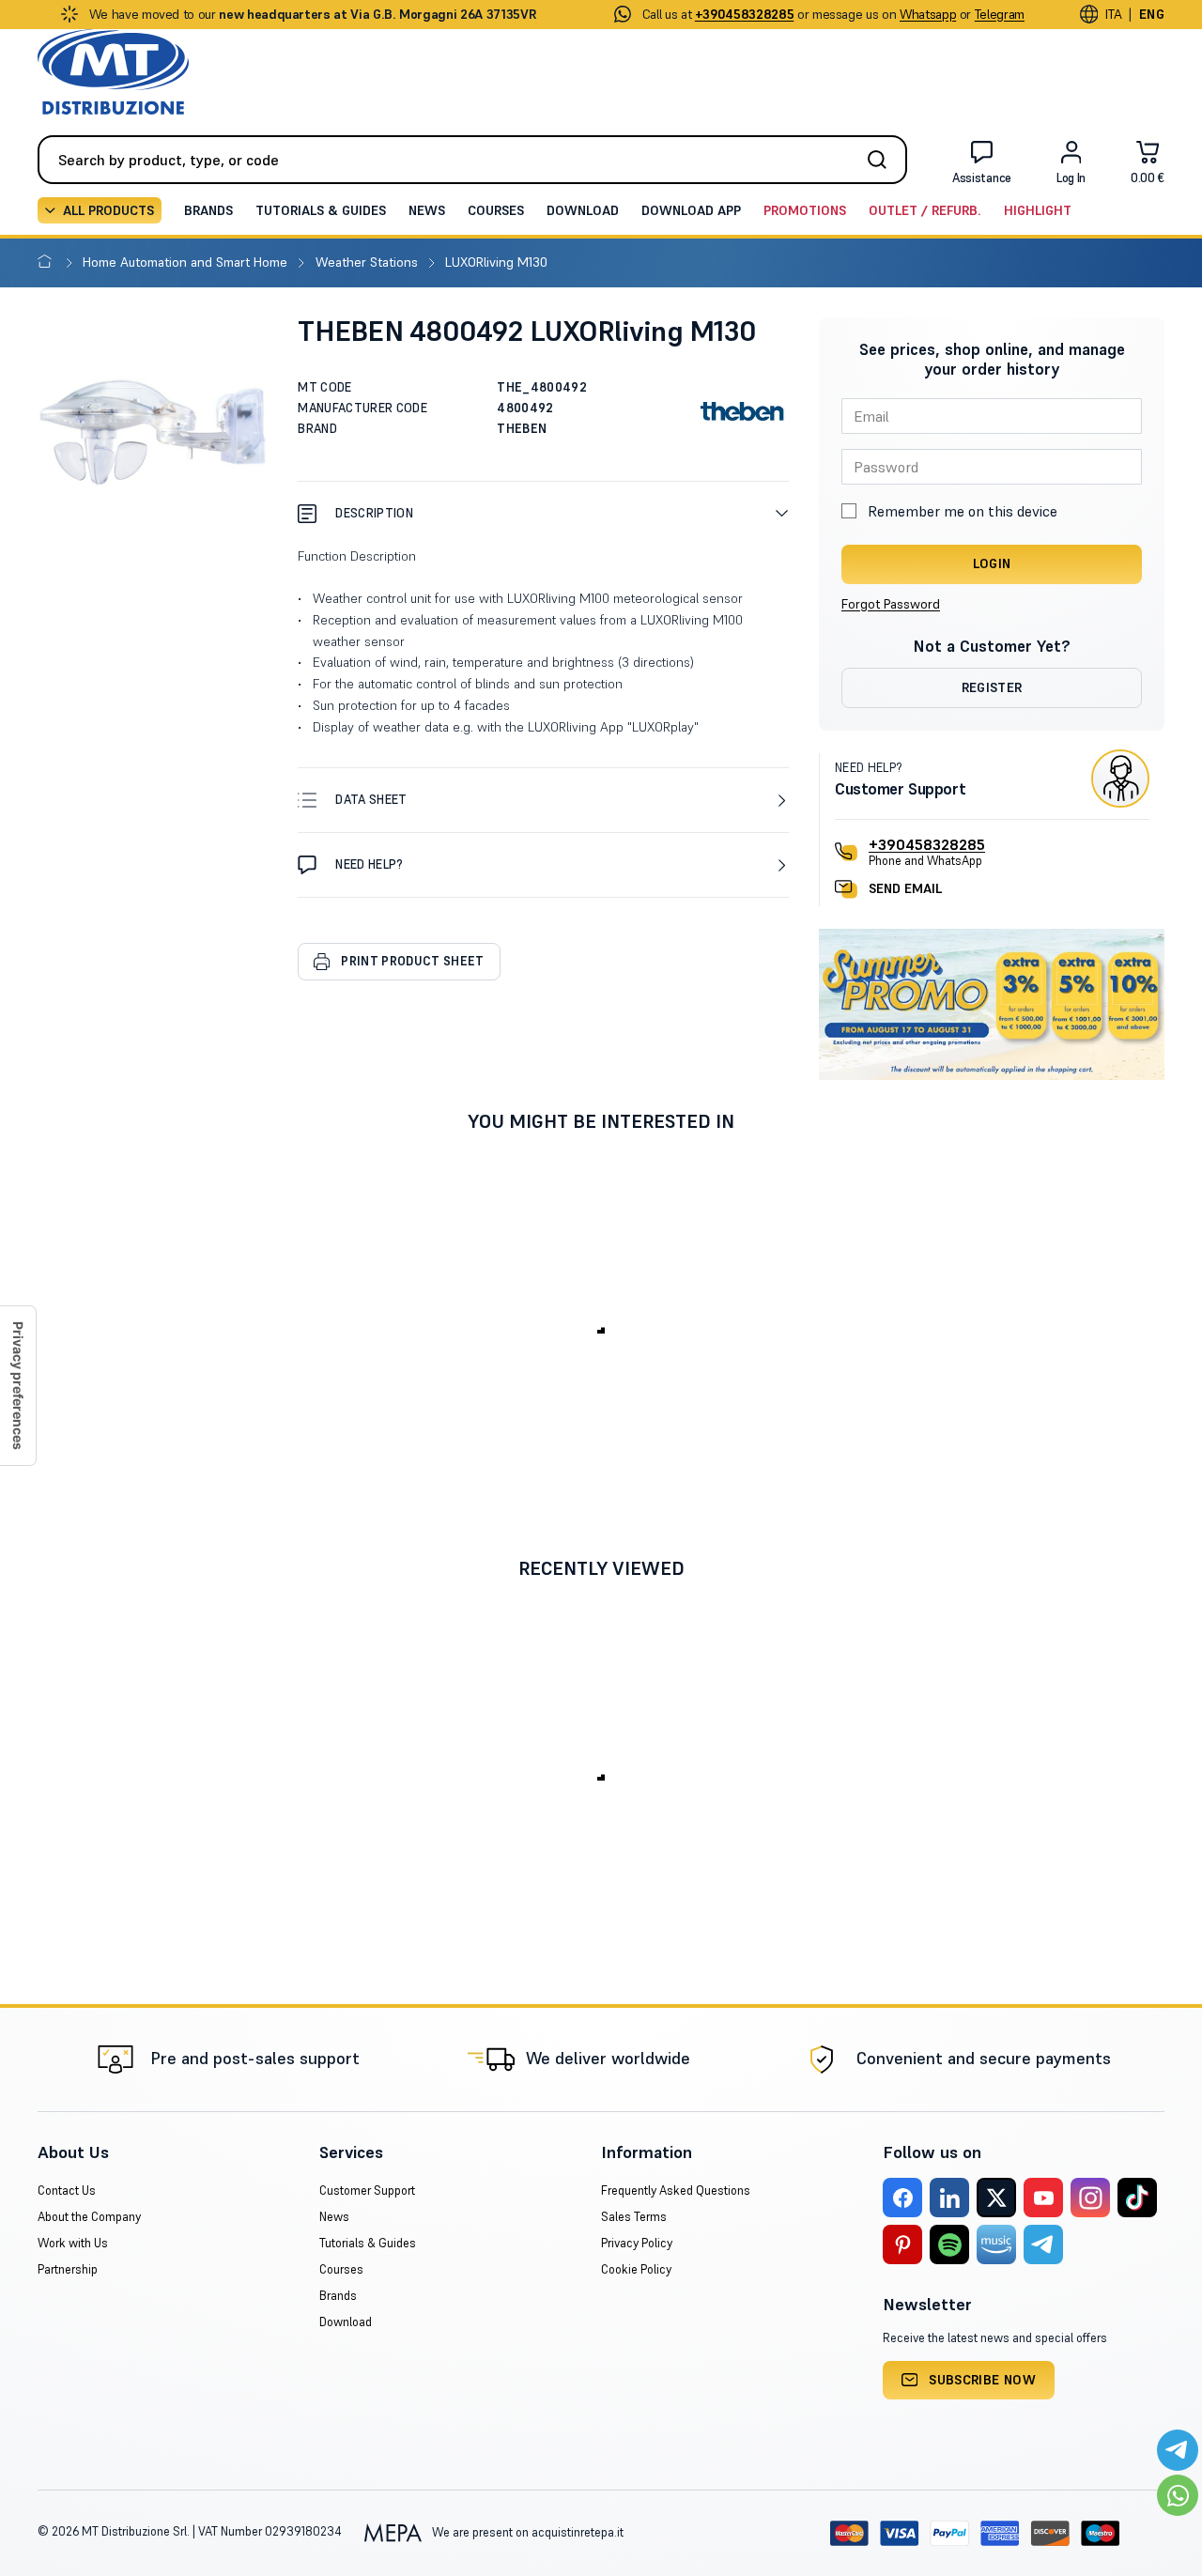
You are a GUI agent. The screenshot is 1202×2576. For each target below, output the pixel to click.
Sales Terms (634, 2217)
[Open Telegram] (1178, 2450)
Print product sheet (412, 961)
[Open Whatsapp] (1178, 2495)
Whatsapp (928, 14)
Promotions (805, 210)
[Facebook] (902, 2198)
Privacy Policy (637, 2243)
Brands (208, 210)
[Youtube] (1043, 2198)
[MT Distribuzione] (113, 72)
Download (583, 210)
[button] (543, 513)
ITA (1113, 14)
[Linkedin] (949, 2198)
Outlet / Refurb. (925, 210)
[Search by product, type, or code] (883, 160)
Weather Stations (369, 262)
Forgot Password (891, 604)
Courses (496, 210)
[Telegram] (1043, 2244)
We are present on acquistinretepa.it (526, 2532)
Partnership (68, 2269)
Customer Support (367, 2190)
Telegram (1000, 14)
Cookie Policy (636, 2269)
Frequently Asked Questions (676, 2190)
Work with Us (73, 2243)
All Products (108, 210)
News (427, 210)
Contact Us (67, 2190)
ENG (1152, 14)
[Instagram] (1090, 2198)
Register (992, 687)
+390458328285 (927, 844)
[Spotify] (949, 2244)
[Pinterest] (902, 2244)
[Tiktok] (1137, 2198)
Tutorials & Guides (321, 210)
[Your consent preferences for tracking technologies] (18, 1386)
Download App (691, 210)
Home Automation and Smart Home (187, 262)
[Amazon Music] (996, 2244)
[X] (996, 2198)
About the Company (89, 2217)
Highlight (1038, 210)
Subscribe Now (982, 2380)
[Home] (48, 262)
